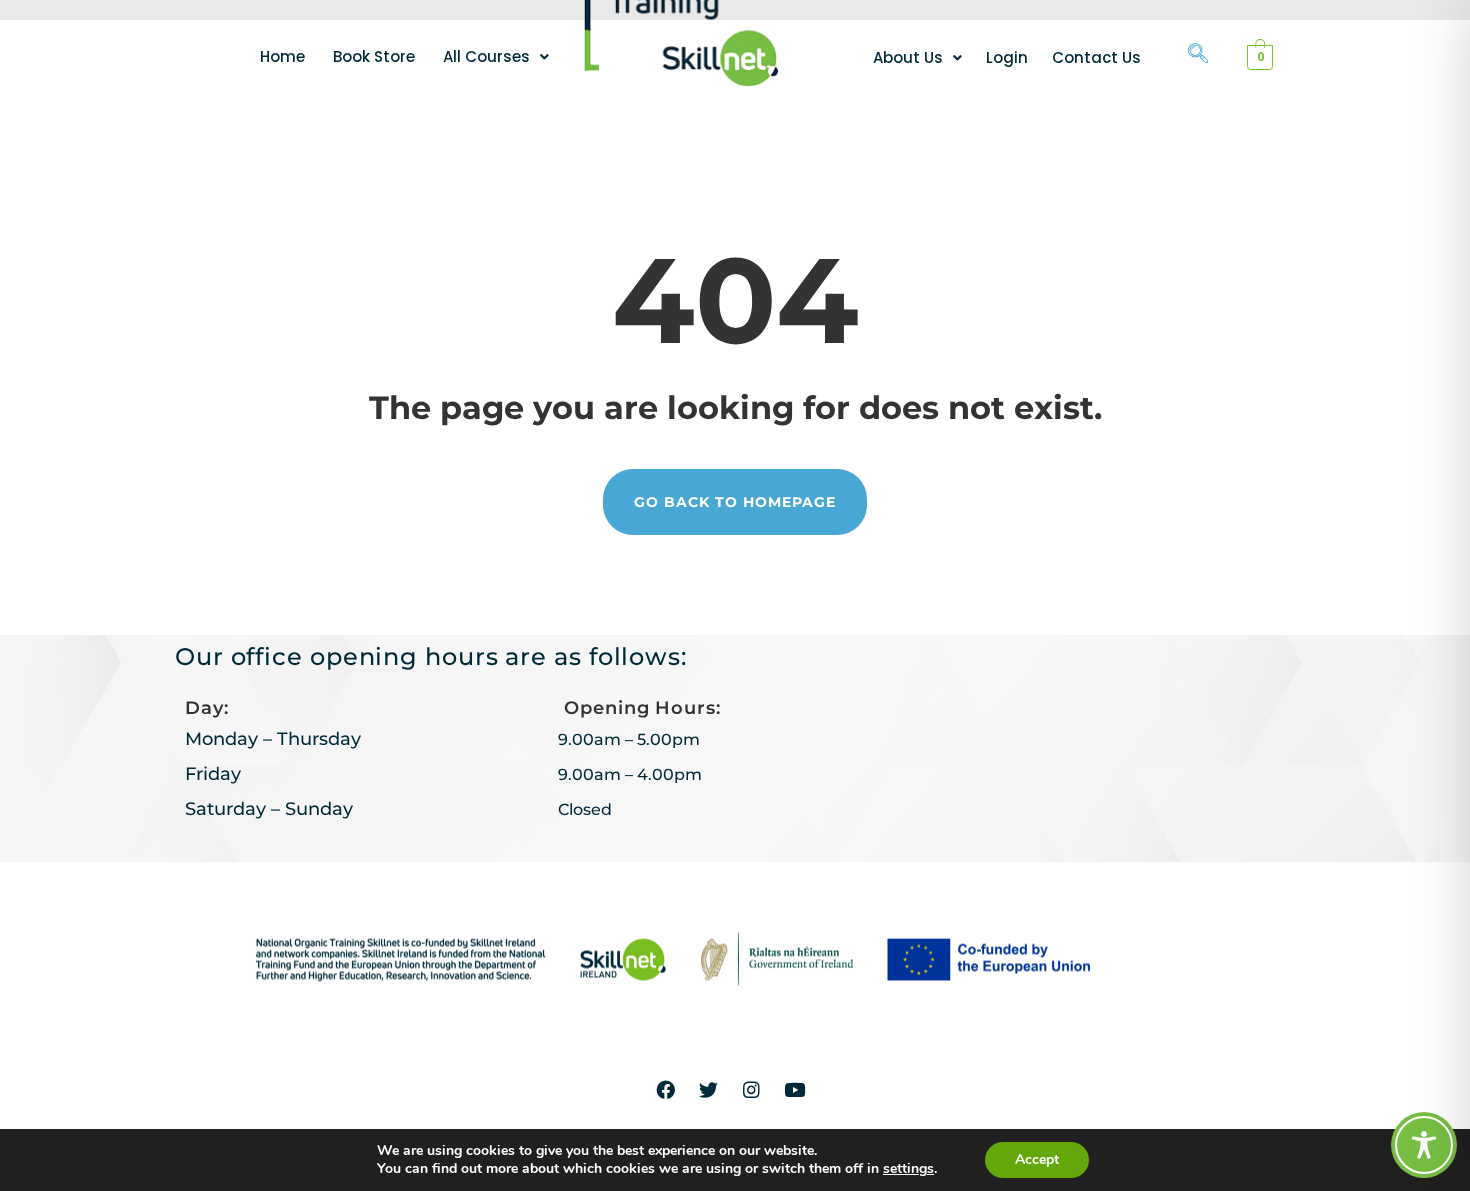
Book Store (374, 56)
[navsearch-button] (1198, 55)
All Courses (486, 56)
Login (1007, 57)
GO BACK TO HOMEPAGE (735, 502)
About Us (908, 57)
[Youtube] (795, 1089)
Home (282, 56)
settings (908, 1169)
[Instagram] (752, 1089)
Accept (1037, 1159)
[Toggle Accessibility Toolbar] (1424, 1145)
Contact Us (1096, 57)
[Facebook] (666, 1089)
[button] (496, 56)
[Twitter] (709, 1089)
